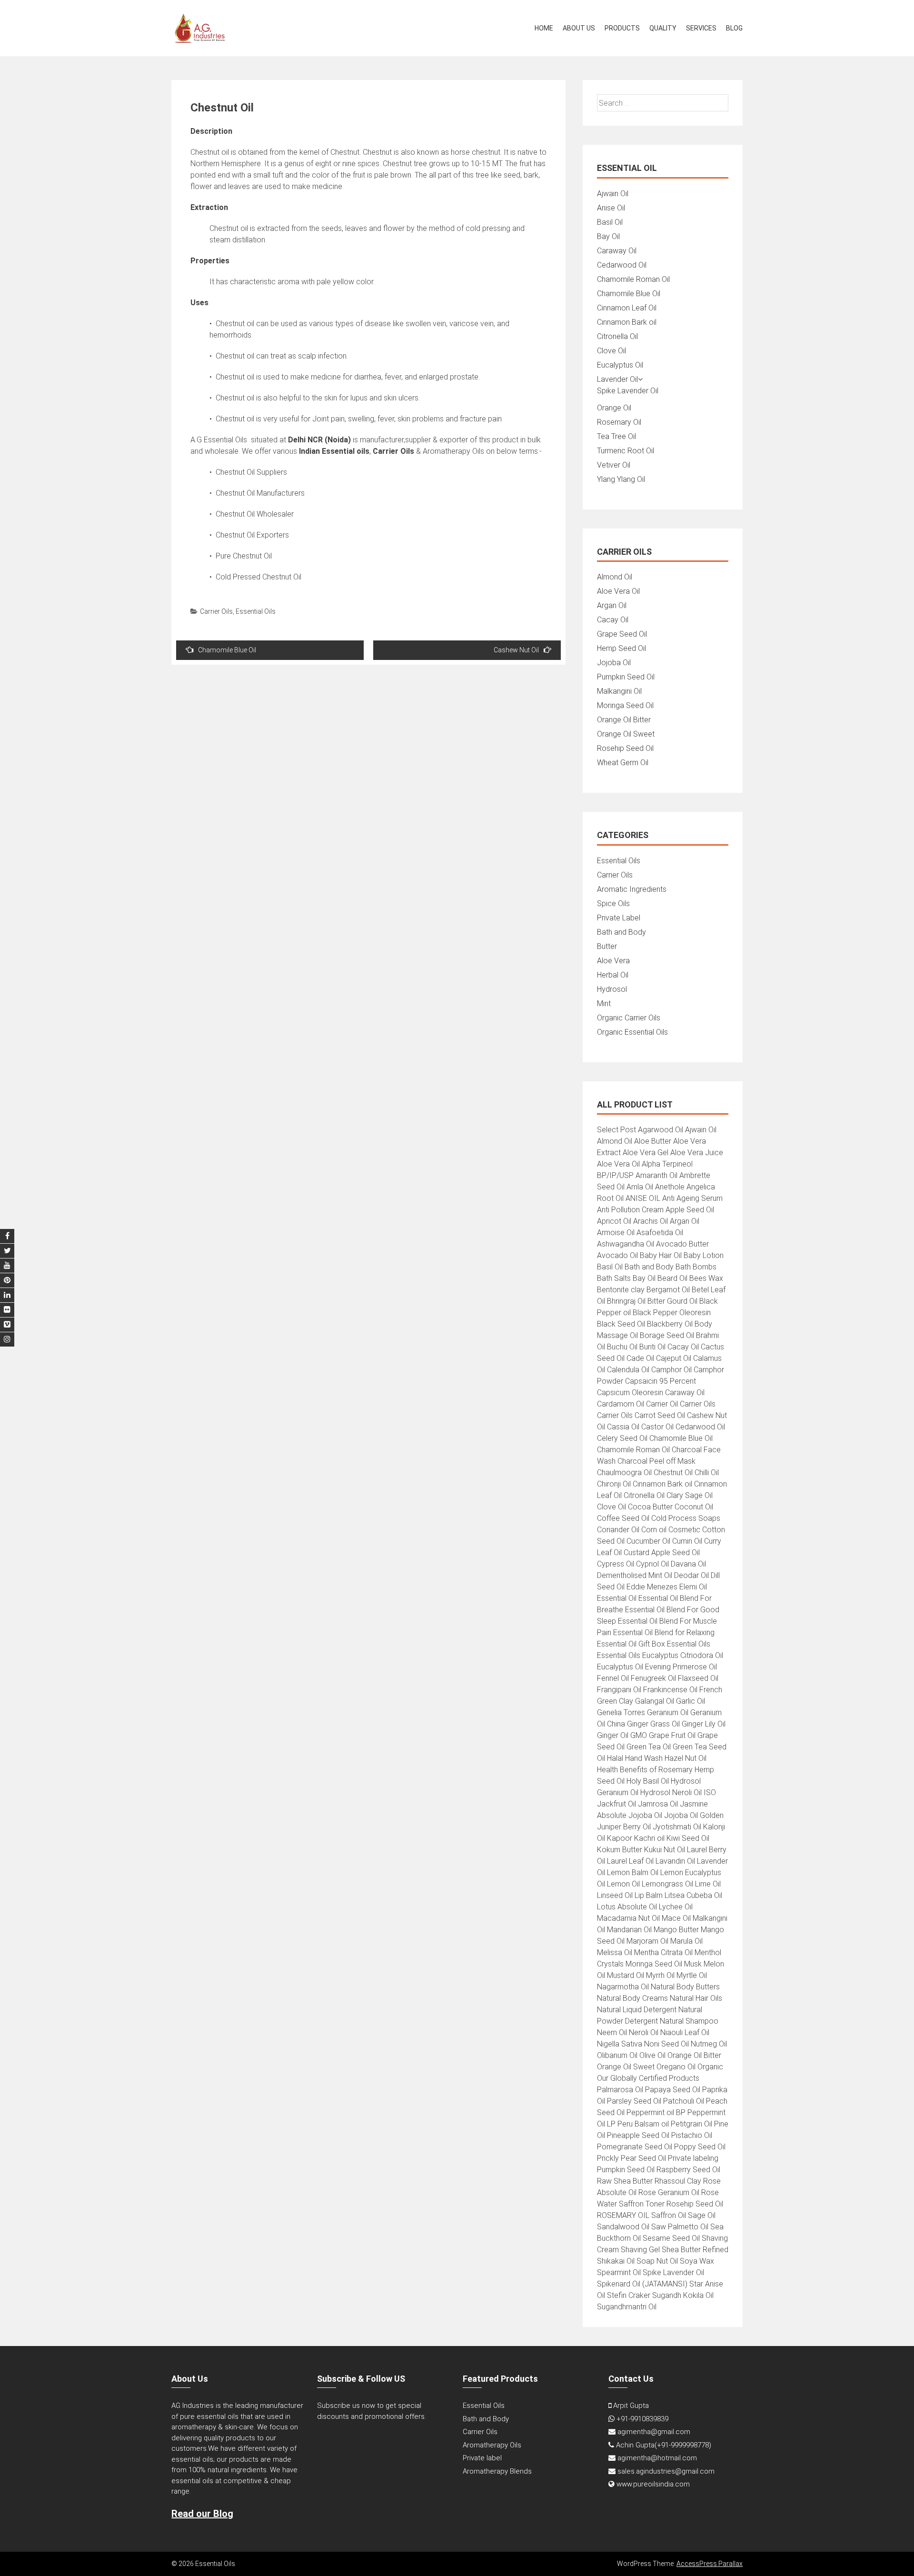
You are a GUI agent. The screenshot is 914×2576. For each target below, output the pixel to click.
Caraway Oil (617, 251)
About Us (579, 28)
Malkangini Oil (619, 691)
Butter (607, 946)
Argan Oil (612, 605)
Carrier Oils (216, 611)
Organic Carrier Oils (629, 1018)
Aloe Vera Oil (618, 591)
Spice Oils (613, 904)
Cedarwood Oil (622, 265)
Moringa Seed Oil (625, 705)
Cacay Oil (613, 620)
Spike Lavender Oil (628, 391)
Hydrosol (612, 989)
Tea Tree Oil (616, 436)
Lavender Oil (617, 379)
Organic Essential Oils (632, 1032)
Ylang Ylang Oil (621, 479)
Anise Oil (611, 208)
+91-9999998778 (683, 2445)
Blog (734, 28)
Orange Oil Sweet (626, 734)
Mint (604, 1003)
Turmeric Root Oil (626, 451)
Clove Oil (611, 351)
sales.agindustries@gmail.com (666, 2471)
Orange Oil (614, 408)
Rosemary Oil (619, 422)
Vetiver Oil (614, 465)
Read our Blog (202, 2514)
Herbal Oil (613, 975)
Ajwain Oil (613, 194)
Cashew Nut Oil (516, 650)
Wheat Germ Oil (623, 763)
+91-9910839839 (642, 2419)
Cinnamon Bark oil (627, 322)
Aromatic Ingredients (632, 889)
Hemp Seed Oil (621, 648)
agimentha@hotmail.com (657, 2458)
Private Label (619, 918)
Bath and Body (621, 932)
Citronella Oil (617, 336)
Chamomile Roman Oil (633, 279)
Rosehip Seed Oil (625, 748)
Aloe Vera (613, 961)
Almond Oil (615, 577)
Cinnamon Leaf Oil (627, 308)
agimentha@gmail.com (654, 2432)
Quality (663, 28)
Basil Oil (610, 222)
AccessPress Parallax (710, 2564)
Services (701, 28)
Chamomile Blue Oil (227, 650)
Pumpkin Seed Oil (626, 677)
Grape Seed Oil (622, 634)
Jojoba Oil (614, 663)
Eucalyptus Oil (620, 365)
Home (544, 28)
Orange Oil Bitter (624, 720)
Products (622, 28)
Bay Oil (608, 236)
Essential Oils (256, 611)
